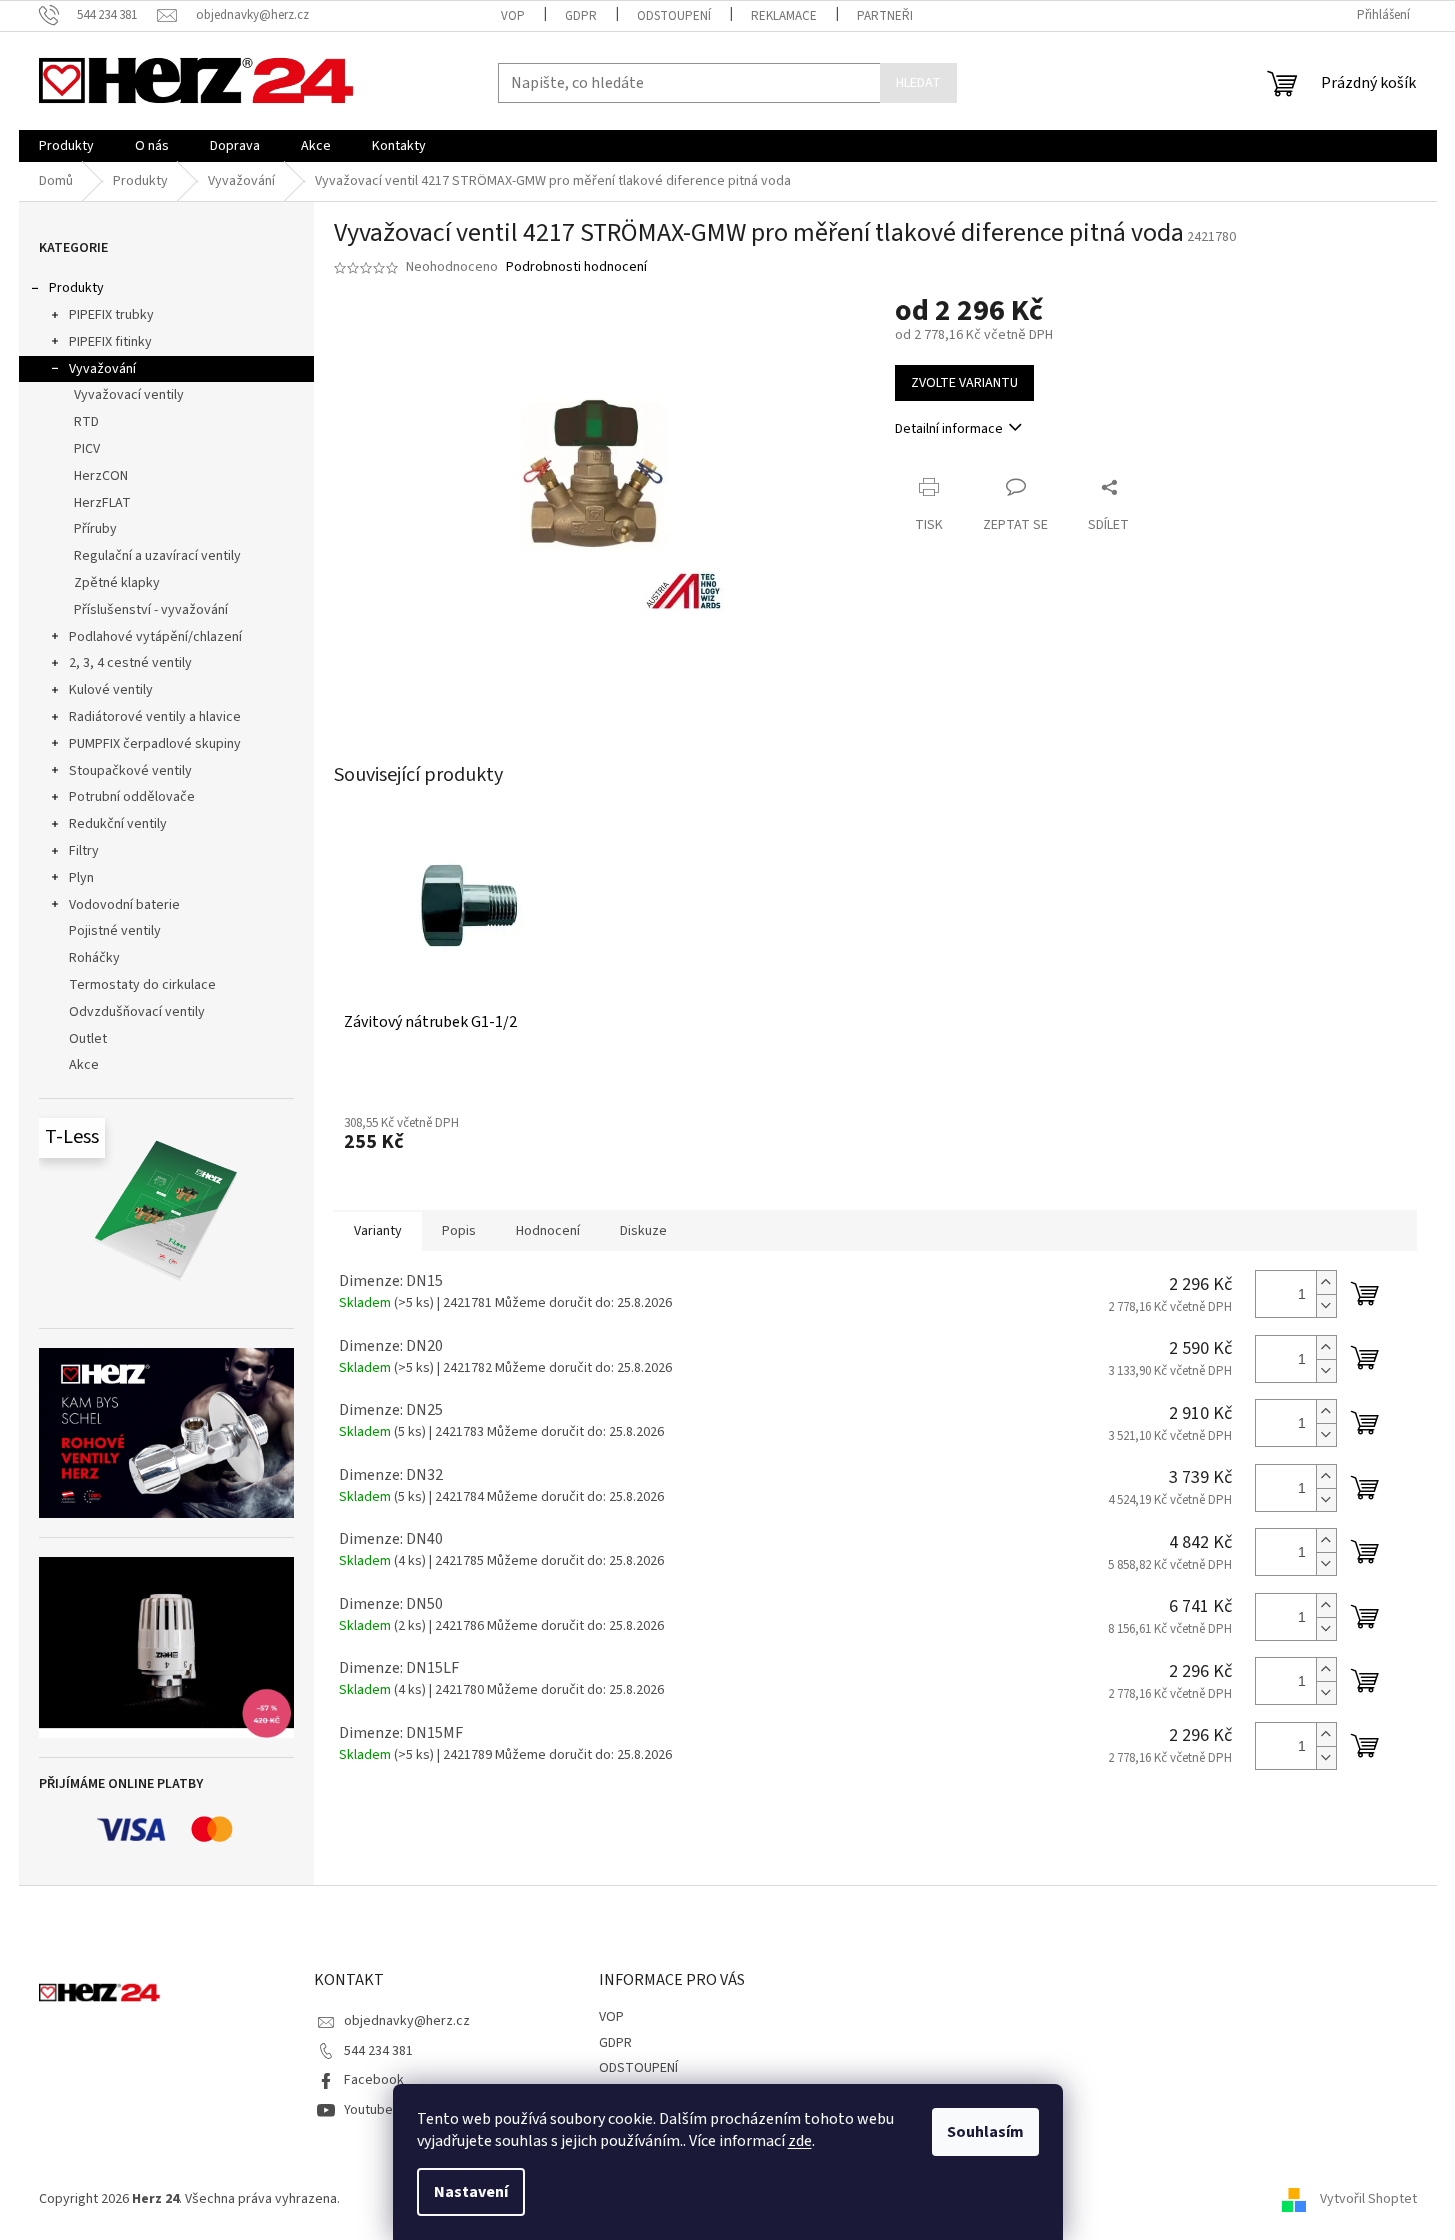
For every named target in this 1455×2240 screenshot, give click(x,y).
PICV (87, 449)
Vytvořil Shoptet (1368, 2199)
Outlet (88, 1039)
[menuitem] (66, 146)
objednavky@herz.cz (407, 2021)
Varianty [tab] (378, 1231)
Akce (84, 1065)
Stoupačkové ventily (130, 771)
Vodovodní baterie (124, 905)
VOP (513, 16)
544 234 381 (378, 2051)
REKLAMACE (784, 16)
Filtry (84, 851)
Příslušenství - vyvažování (151, 610)
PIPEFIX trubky (111, 315)
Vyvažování (102, 369)
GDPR (581, 16)
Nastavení (471, 2192)
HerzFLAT (102, 503)
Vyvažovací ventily (129, 395)
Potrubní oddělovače (132, 797)
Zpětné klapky (117, 583)
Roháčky (94, 958)
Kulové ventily (111, 690)
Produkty (76, 288)
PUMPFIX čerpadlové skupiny (155, 744)
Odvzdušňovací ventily (137, 1012)
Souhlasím (985, 2132)
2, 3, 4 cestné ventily (130, 663)
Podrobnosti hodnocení (576, 267)
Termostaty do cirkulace (142, 985)
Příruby (95, 529)
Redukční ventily (118, 824)
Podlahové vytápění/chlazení (155, 637)
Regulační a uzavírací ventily (157, 556)
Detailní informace (949, 429)
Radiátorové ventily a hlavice (155, 717)
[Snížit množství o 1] (1326, 1305)
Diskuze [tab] (643, 1231)
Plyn (81, 878)
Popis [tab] (459, 1231)
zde (800, 2141)
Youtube (368, 2110)
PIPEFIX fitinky (110, 342)
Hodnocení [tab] (548, 1231)
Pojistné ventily (115, 931)
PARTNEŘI (885, 16)
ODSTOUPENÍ (674, 16)
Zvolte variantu (964, 383)
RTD (86, 422)
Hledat (918, 83)
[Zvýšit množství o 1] (1326, 1282)
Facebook (374, 2080)
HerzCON (101, 476)
